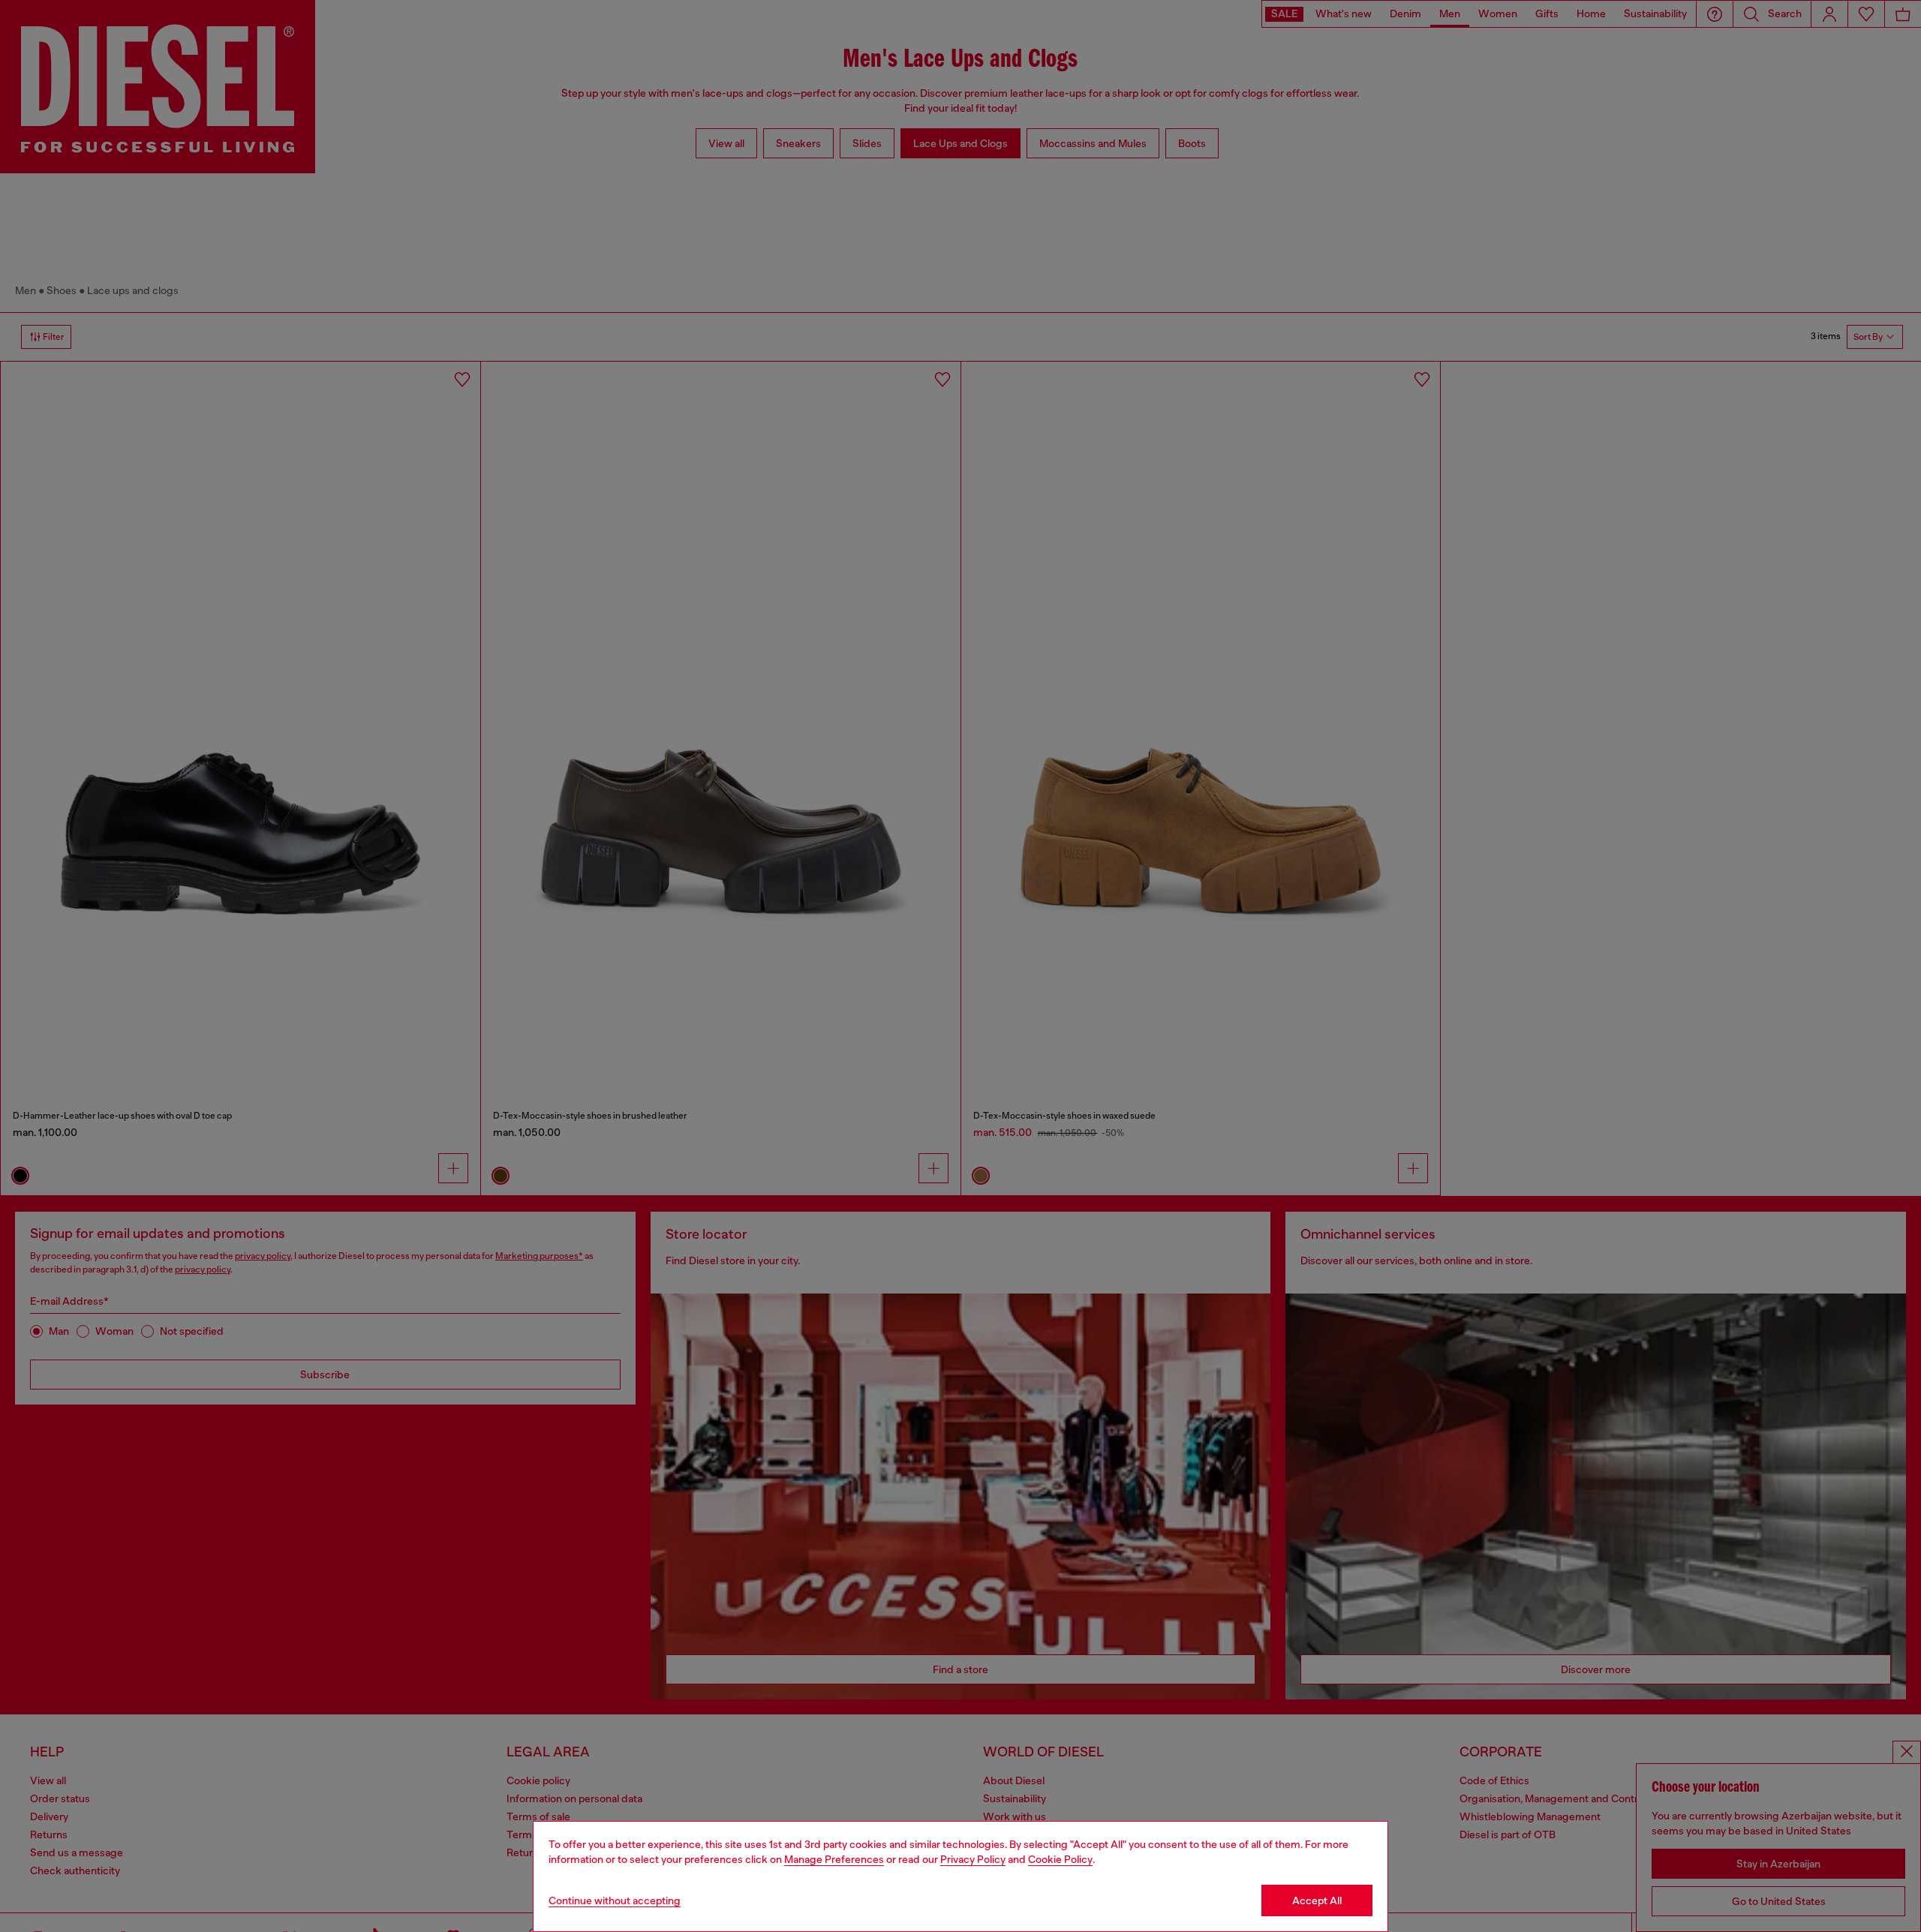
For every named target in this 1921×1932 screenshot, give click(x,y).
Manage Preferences (834, 1859)
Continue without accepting (615, 1900)
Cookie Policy (1060, 1859)
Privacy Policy (973, 1859)
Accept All (1317, 1900)
